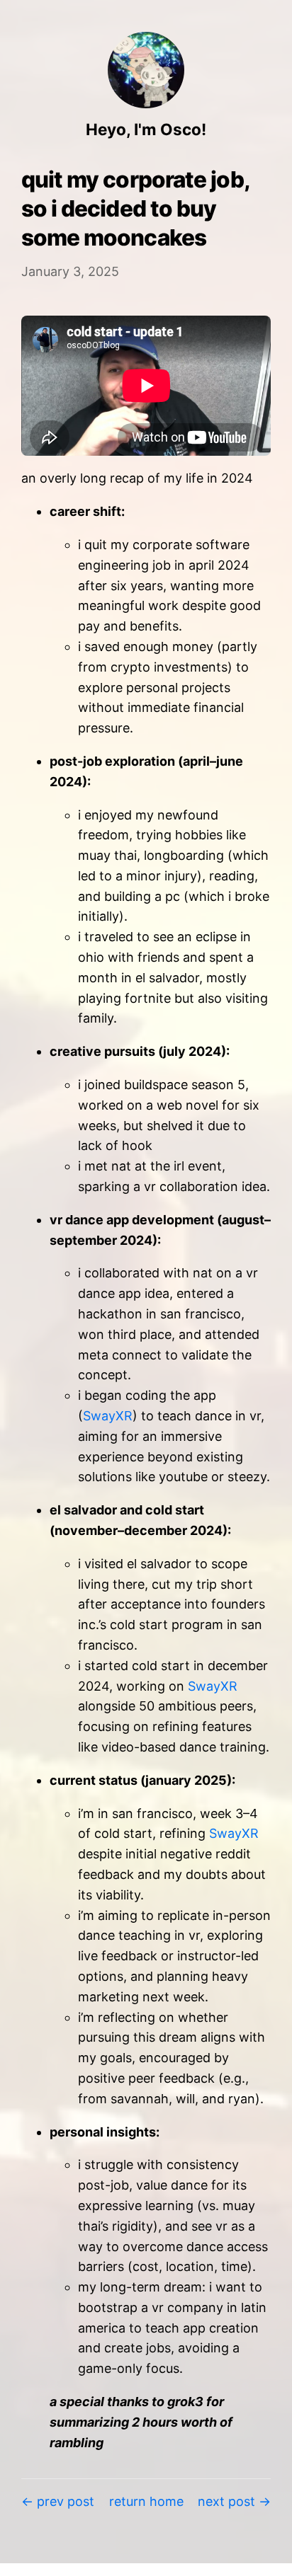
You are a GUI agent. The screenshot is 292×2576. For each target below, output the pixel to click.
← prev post (58, 2501)
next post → (234, 2501)
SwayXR (108, 1416)
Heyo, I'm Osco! (146, 129)
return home (146, 2501)
